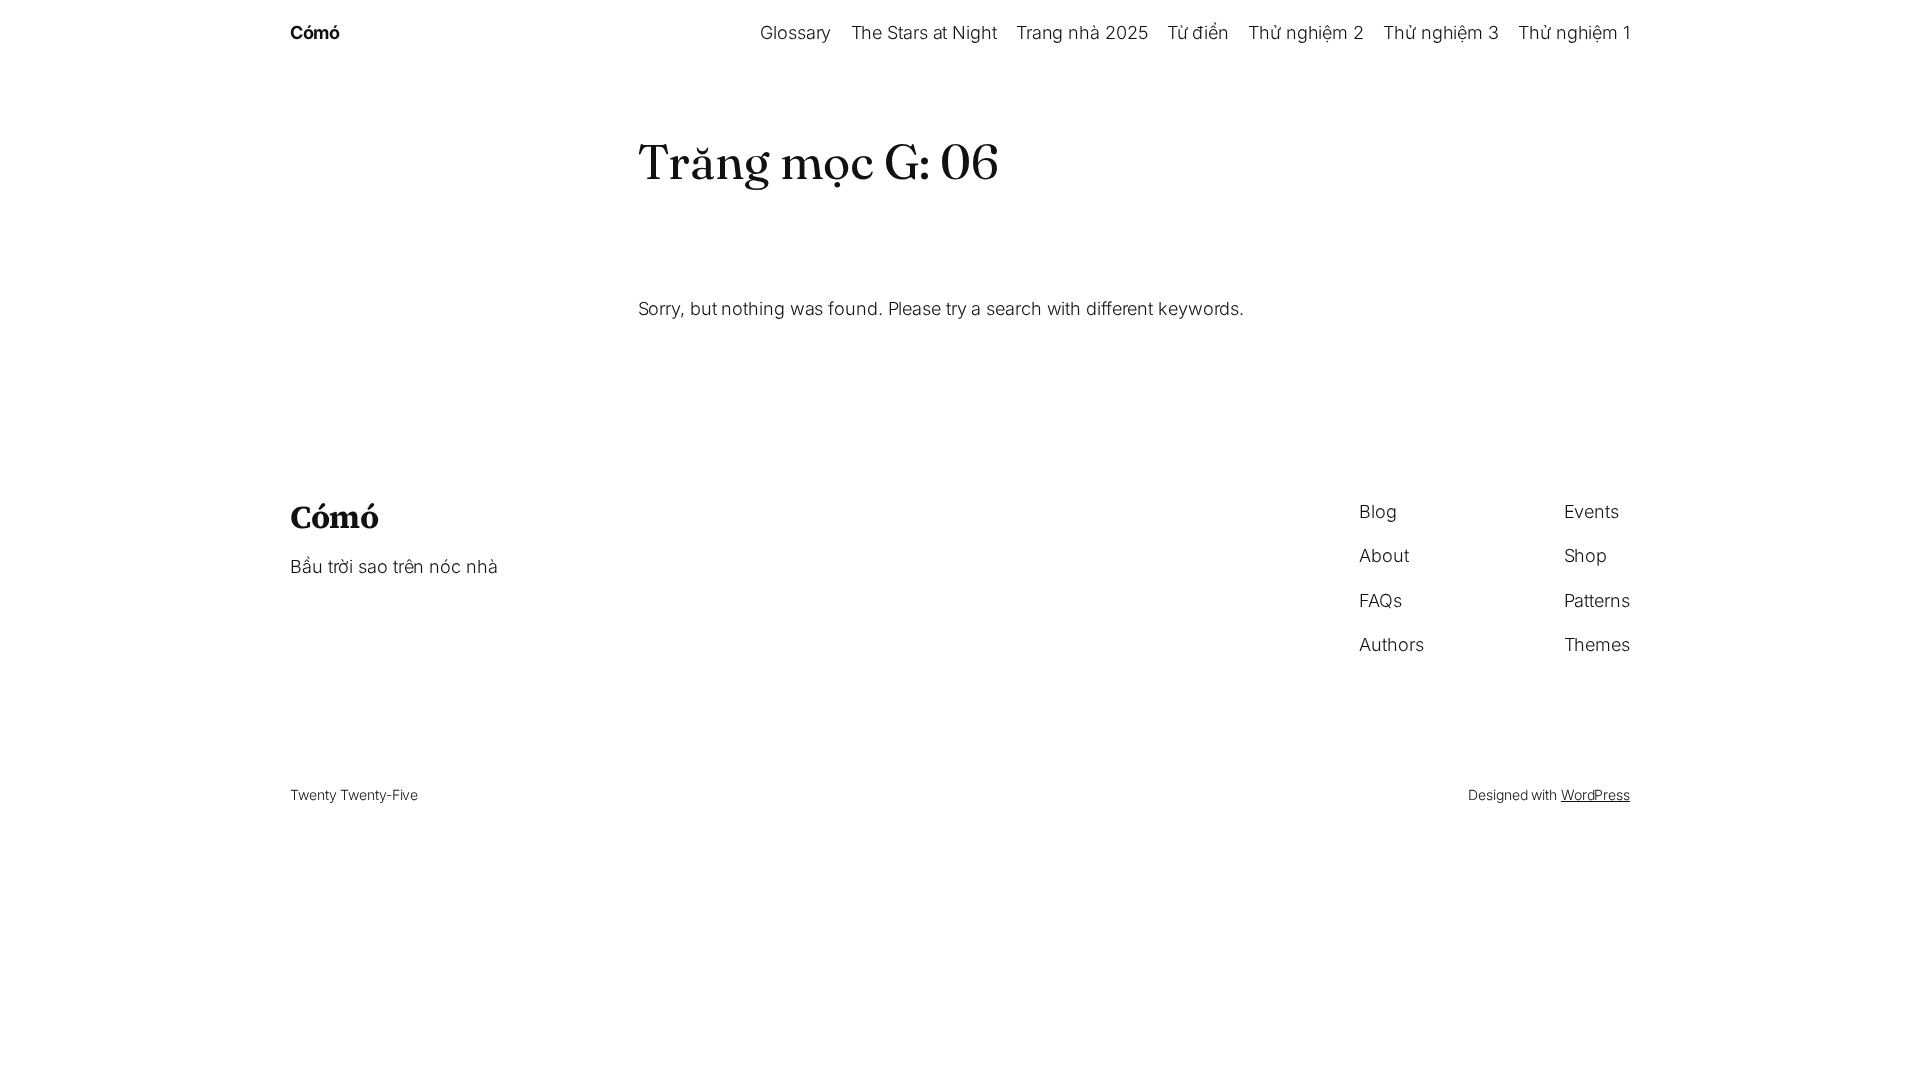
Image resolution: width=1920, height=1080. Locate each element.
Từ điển (1198, 32)
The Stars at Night (924, 32)
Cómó (314, 32)
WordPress (1595, 794)
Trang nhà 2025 (1082, 32)
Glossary (795, 32)
